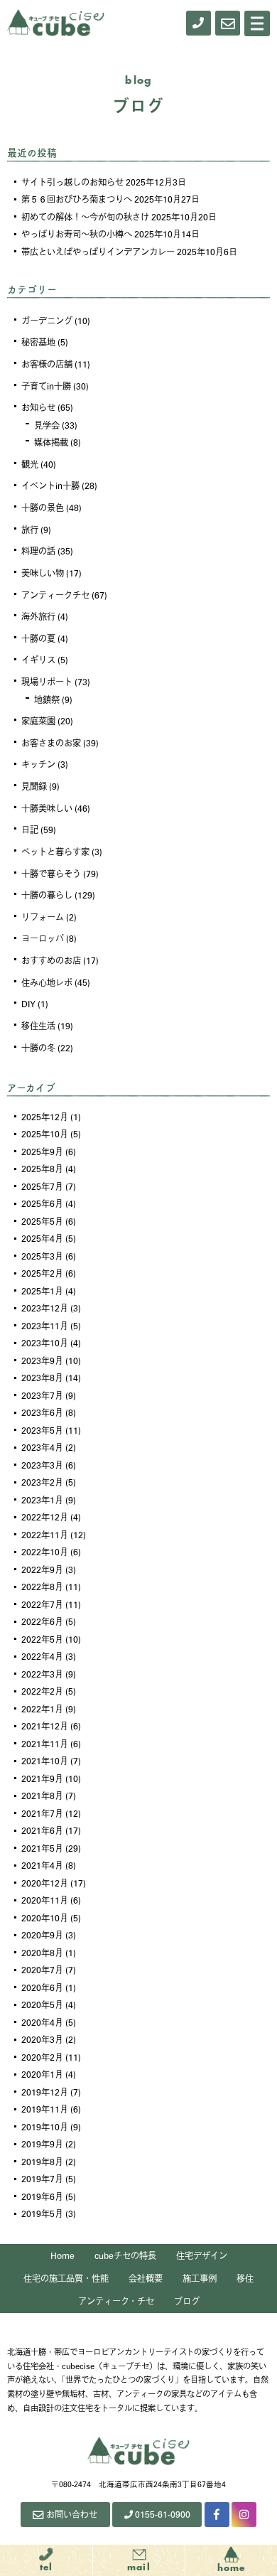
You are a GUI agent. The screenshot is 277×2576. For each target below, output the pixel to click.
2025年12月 (45, 1117)
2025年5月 (42, 1221)
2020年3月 (42, 2039)
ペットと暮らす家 (55, 852)
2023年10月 (45, 1343)
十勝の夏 (38, 638)
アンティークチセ (55, 595)
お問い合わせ (72, 2514)
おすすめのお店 (51, 960)
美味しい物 (43, 573)
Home (63, 2255)
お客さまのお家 (51, 743)
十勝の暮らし (47, 895)
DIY (28, 1004)
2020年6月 (42, 1987)
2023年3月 (42, 1465)
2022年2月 (42, 1691)
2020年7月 (42, 1970)
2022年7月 (42, 1604)
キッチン (38, 764)
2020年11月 (45, 1900)
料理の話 (38, 551)
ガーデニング (47, 321)
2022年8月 (42, 1587)
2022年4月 (42, 1656)
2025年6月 (42, 1203)
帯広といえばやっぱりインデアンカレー (98, 252)
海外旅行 (38, 616)
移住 (245, 2278)
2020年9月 (42, 1935)
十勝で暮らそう (51, 874)
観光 (30, 464)
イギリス (38, 660)
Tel (47, 2567)
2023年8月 (42, 1378)
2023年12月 (45, 1308)
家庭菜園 (38, 721)
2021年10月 (45, 1761)
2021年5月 (42, 1848)
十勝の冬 (38, 1048)
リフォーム (43, 917)
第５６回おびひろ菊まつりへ (77, 199)
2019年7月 (42, 2179)
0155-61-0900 (163, 2514)
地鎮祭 (47, 699)
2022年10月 (45, 1552)
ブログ (187, 2301)
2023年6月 (42, 1412)
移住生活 (38, 1026)
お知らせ (38, 407)
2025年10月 (45, 1134)
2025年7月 (42, 1186)
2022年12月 (45, 1517)
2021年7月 (42, 1813)
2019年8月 (42, 2162)
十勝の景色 (43, 508)
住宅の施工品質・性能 (66, 2278)
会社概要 (146, 2278)
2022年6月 (42, 1621)
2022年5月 (42, 1639)
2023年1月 (42, 1500)
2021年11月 (45, 1744)
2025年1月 (42, 1291)
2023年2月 (42, 1482)
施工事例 (200, 2278)
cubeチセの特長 (125, 2255)
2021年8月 (42, 1796)
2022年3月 (42, 1674)
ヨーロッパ (43, 938)
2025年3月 (42, 1256)
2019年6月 (42, 2196)
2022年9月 (42, 1569)
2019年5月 (42, 2213)
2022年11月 (45, 1535)
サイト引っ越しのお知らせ (72, 182)
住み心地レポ (47, 982)
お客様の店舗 (47, 364)
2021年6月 (42, 1830)
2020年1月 (42, 2074)
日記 (30, 830)
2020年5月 (42, 2005)
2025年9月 (42, 1152)
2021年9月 (42, 1778)
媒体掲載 (51, 442)
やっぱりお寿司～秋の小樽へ (77, 234)
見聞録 (34, 786)
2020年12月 (45, 1883)
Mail (139, 2567)
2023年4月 (42, 1447)
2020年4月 (42, 2022)
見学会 (47, 425)
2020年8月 (42, 1953)
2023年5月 (42, 1430)
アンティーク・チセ (116, 2301)
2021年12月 (45, 1726)
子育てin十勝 (46, 386)
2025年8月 (42, 1169)
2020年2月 (42, 2057)
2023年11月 (45, 1326)
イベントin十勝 (50, 485)
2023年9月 (42, 1361)
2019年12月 (45, 2092)
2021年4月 (42, 1865)
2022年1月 (42, 1709)
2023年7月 (42, 1395)
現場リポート (47, 682)
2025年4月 (42, 1238)
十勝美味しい (47, 808)
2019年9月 (42, 2144)
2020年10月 (45, 1918)
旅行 (30, 530)
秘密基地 (38, 342)
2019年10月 (45, 2127)
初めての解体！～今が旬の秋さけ (85, 217)
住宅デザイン (202, 2255)
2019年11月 (45, 2109)
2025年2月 (42, 1273)
